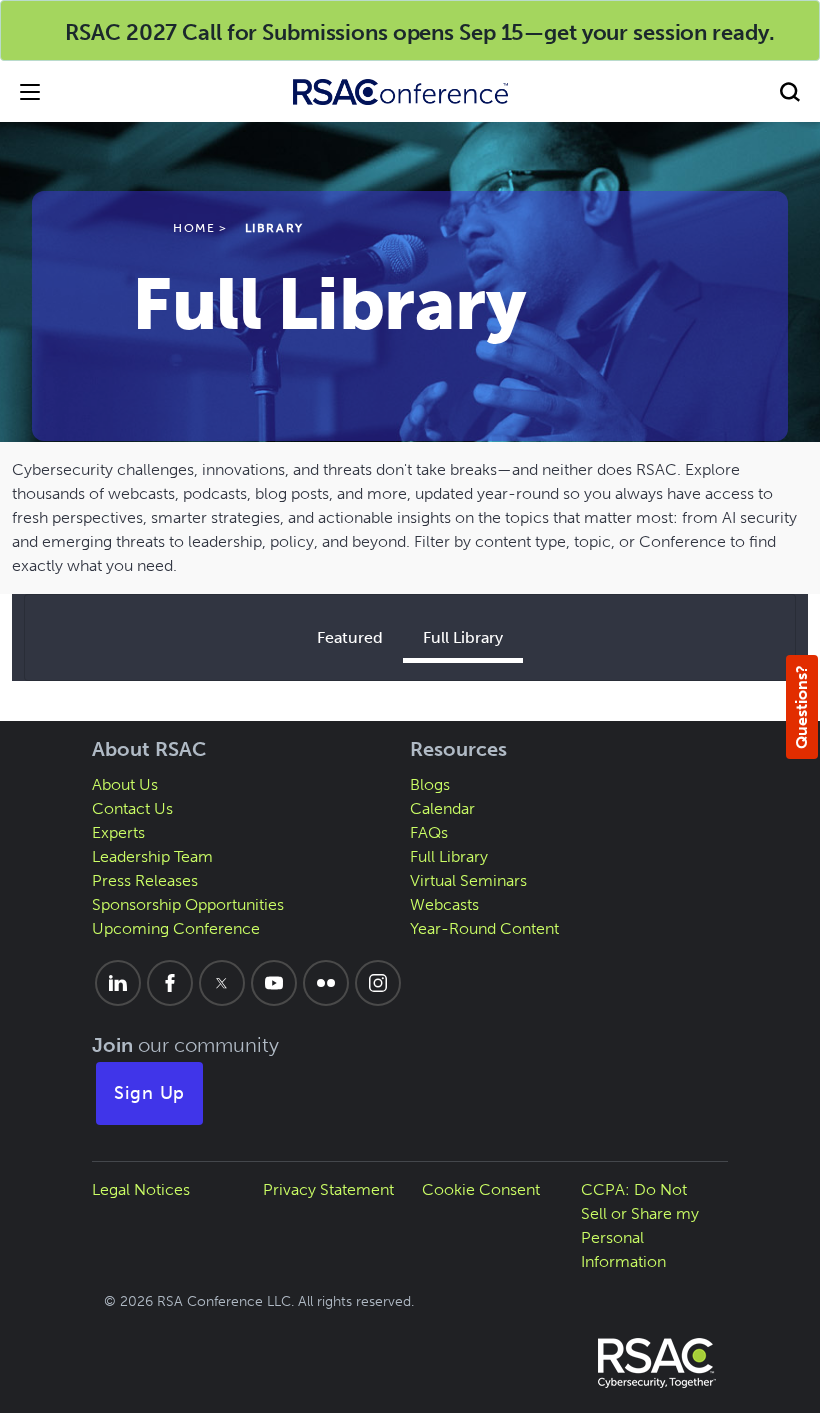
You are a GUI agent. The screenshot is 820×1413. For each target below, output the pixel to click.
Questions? (801, 707)
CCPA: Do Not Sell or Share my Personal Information (640, 1225)
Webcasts (444, 904)
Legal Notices (141, 1189)
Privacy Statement (328, 1189)
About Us (125, 784)
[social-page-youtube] (274, 983)
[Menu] (30, 91)
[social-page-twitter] (222, 983)
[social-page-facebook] (170, 983)
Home (194, 228)
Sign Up (150, 1093)
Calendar (442, 808)
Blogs (430, 784)
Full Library (463, 637)
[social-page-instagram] (378, 983)
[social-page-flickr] (326, 983)
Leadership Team (152, 856)
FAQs (429, 832)
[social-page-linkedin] (118, 983)
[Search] (790, 91)
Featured (350, 637)
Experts (118, 832)
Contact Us (132, 808)
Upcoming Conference (176, 928)
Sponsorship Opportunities (188, 904)
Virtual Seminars (468, 880)
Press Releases (145, 880)
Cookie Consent (481, 1189)
